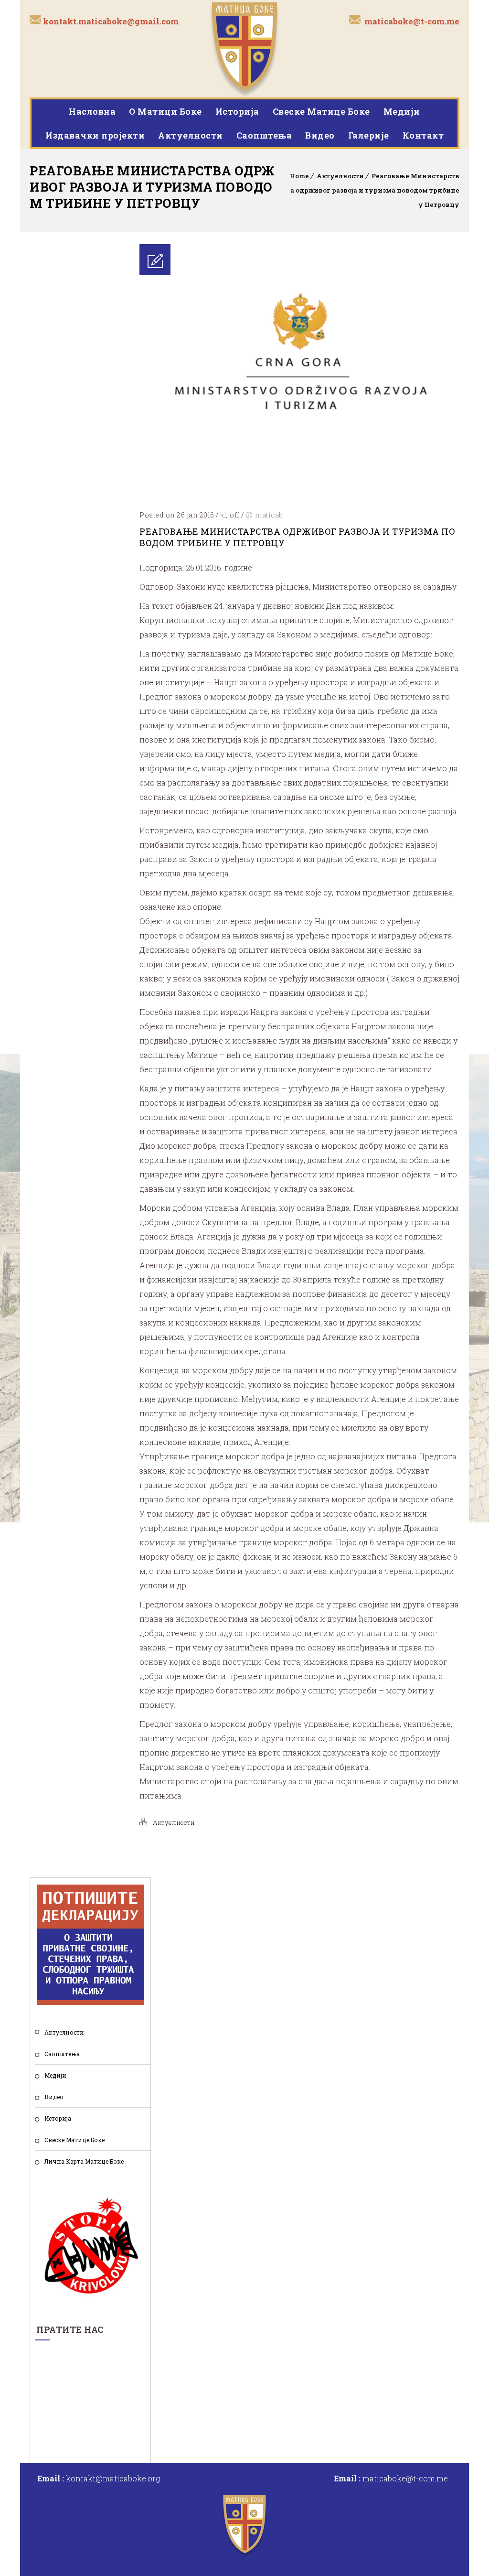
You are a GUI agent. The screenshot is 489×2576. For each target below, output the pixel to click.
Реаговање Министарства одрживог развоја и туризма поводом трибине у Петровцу (375, 190)
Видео (320, 135)
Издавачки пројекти (95, 135)
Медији (402, 111)
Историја (237, 111)
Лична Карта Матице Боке (84, 2161)
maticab (269, 515)
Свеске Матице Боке (321, 111)
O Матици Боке (165, 111)
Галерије (369, 135)
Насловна (92, 111)
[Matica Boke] (244, 49)
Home (299, 176)
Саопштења (264, 135)
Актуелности (191, 135)
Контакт (423, 135)
